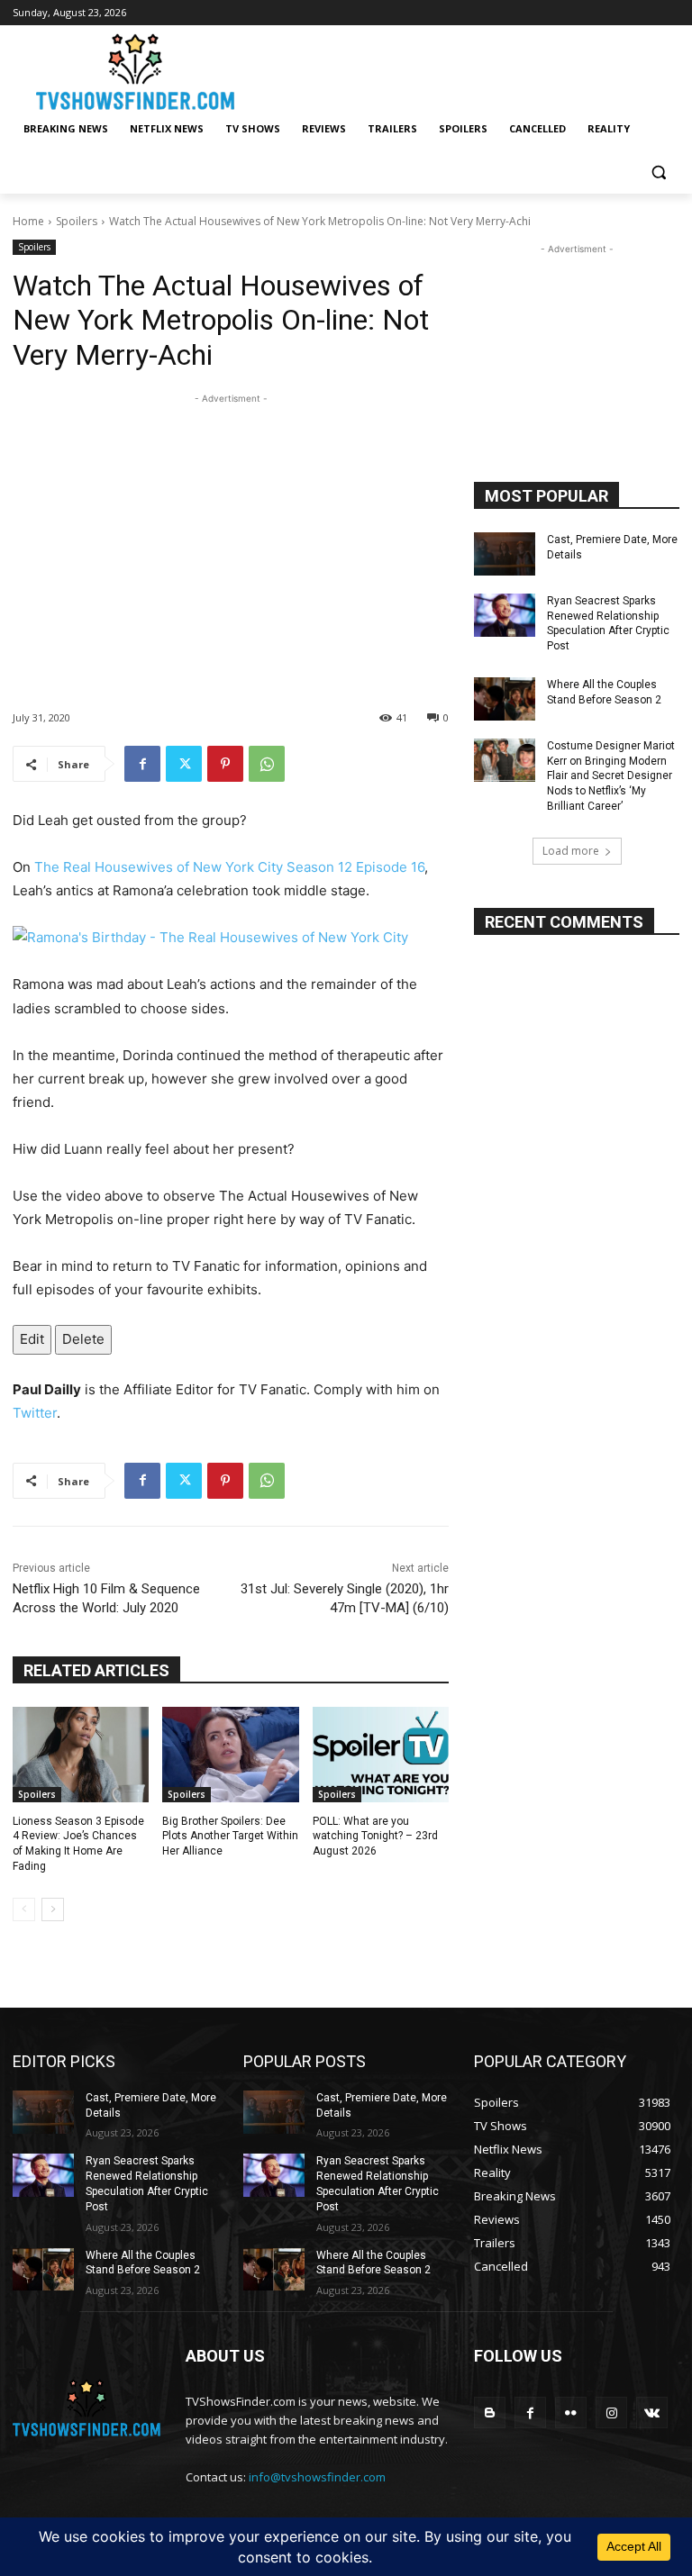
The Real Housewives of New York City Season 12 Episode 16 (229, 867)
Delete (83, 1339)
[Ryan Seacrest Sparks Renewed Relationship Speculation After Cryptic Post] (505, 615)
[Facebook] (142, 764)
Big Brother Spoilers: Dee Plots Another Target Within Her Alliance (230, 1837)
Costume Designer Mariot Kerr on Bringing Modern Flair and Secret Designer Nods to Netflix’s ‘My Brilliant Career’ (611, 776)
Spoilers (77, 221)
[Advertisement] (231, 534)
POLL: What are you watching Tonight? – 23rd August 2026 (375, 1837)
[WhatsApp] (267, 764)
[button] (658, 172)
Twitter (35, 1413)
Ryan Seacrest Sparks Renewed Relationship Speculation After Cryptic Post (608, 623)
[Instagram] (611, 2413)
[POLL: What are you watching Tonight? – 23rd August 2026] (381, 1755)
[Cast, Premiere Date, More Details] (505, 554)
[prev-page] (24, 1909)
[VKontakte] (652, 2413)
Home (28, 221)
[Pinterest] (225, 764)
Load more (571, 851)
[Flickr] (571, 2413)
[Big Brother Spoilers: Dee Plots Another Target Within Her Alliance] (230, 1755)
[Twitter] (184, 764)
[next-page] (53, 1909)
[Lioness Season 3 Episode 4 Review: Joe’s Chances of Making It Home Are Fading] (81, 1755)
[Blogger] (490, 2413)
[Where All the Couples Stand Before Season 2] (505, 699)
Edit (32, 1339)
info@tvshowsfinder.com (317, 2477)
